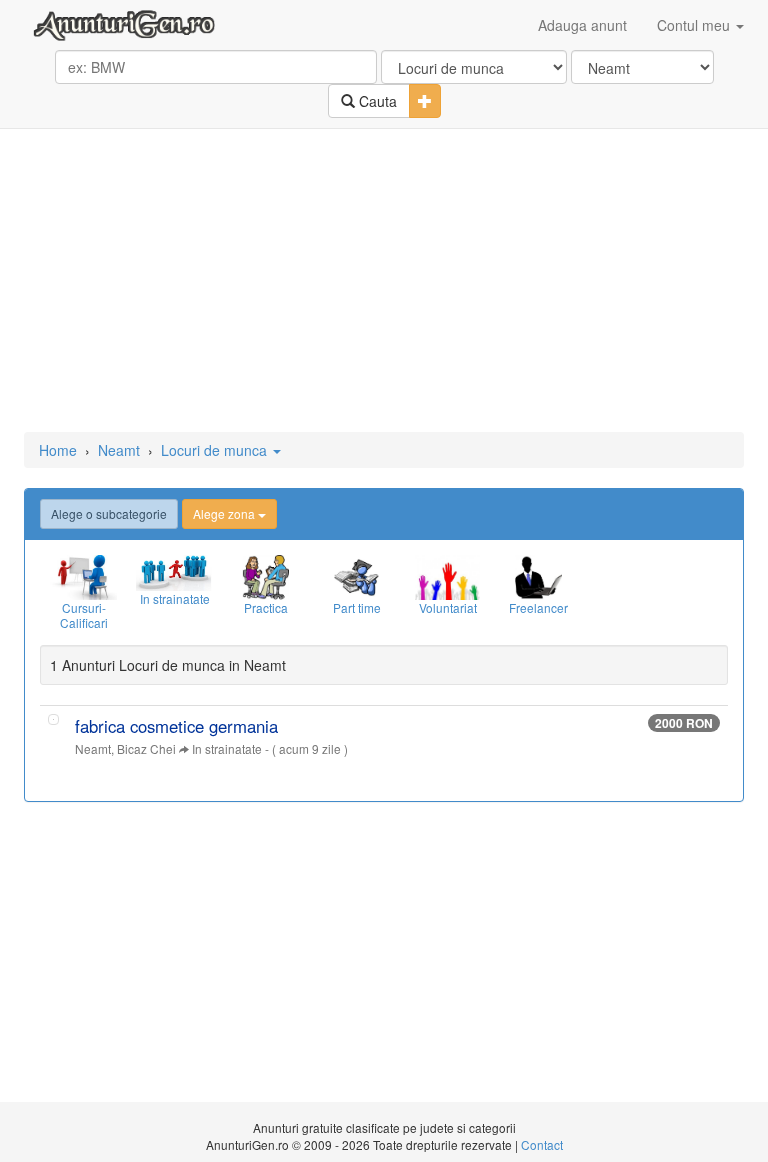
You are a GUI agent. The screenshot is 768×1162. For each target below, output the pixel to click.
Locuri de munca (216, 450)
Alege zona (225, 513)
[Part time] (356, 577)
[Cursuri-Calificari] (83, 577)
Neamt (119, 450)
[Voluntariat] (447, 577)
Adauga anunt (582, 25)
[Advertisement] (384, 282)
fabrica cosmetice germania (176, 726)
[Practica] (265, 577)
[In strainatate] (174, 573)
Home (58, 450)
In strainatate (227, 748)
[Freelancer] (538, 577)
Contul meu (695, 25)
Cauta (376, 101)
